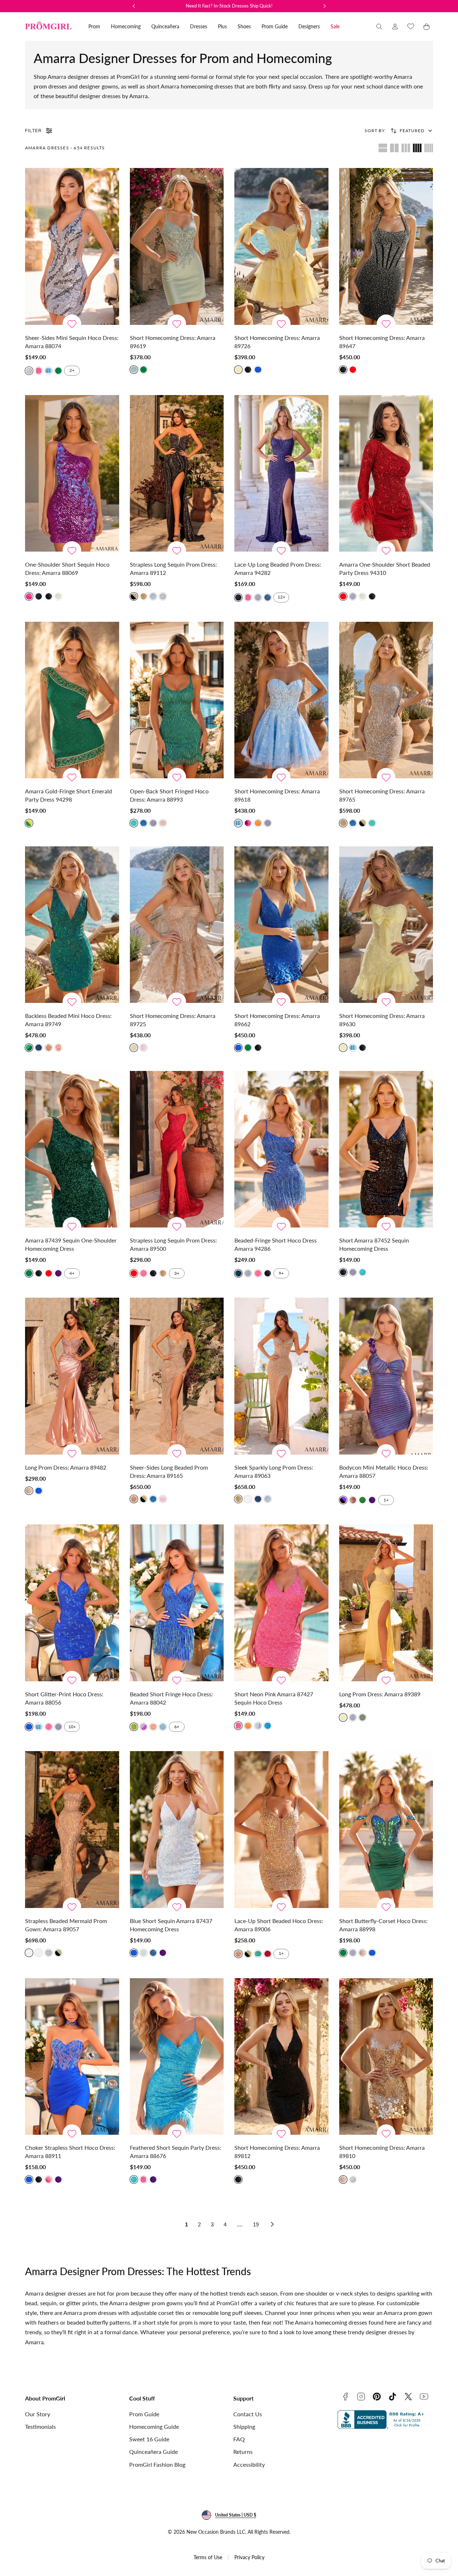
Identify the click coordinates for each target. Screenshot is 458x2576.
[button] (379, 27)
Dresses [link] (199, 26)
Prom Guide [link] (275, 26)
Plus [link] (222, 26)
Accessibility (249, 2464)
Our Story (38, 2414)
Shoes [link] (244, 26)
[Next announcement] (325, 6)
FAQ (239, 2439)
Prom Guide (144, 2414)
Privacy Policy (249, 2557)
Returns (243, 2452)
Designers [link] (309, 26)
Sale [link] (335, 26)
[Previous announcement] (134, 6)
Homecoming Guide (154, 2426)
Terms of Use (208, 2557)
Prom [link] (94, 26)
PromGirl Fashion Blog (157, 2464)
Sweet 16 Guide (149, 2439)
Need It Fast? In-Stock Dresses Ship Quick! (229, 6)
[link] (395, 27)
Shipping (244, 2426)
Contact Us (248, 2414)
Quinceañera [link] (165, 26)
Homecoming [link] (126, 26)
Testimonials (40, 2426)
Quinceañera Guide (154, 2452)
